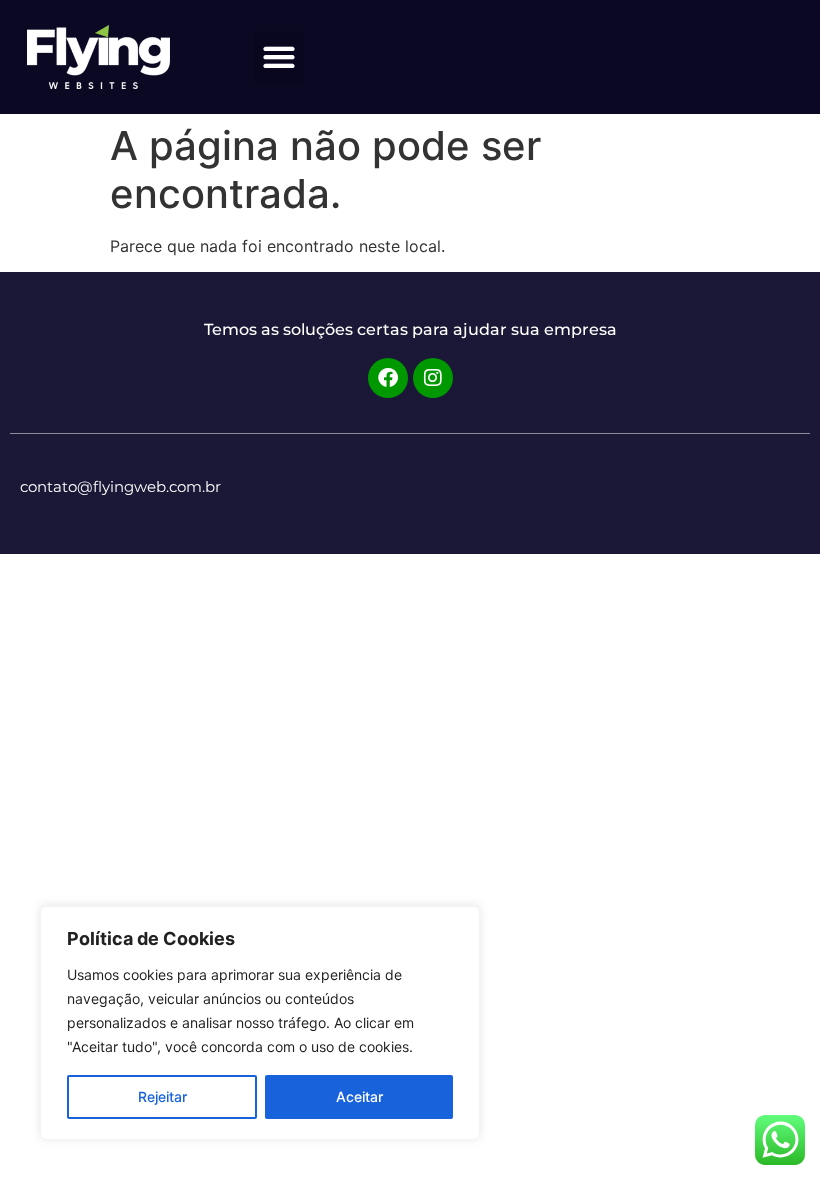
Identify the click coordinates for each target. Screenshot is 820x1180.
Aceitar (359, 1096)
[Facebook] (388, 378)
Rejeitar (162, 1096)
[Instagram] (433, 378)
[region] (260, 1023)
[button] (278, 56)
